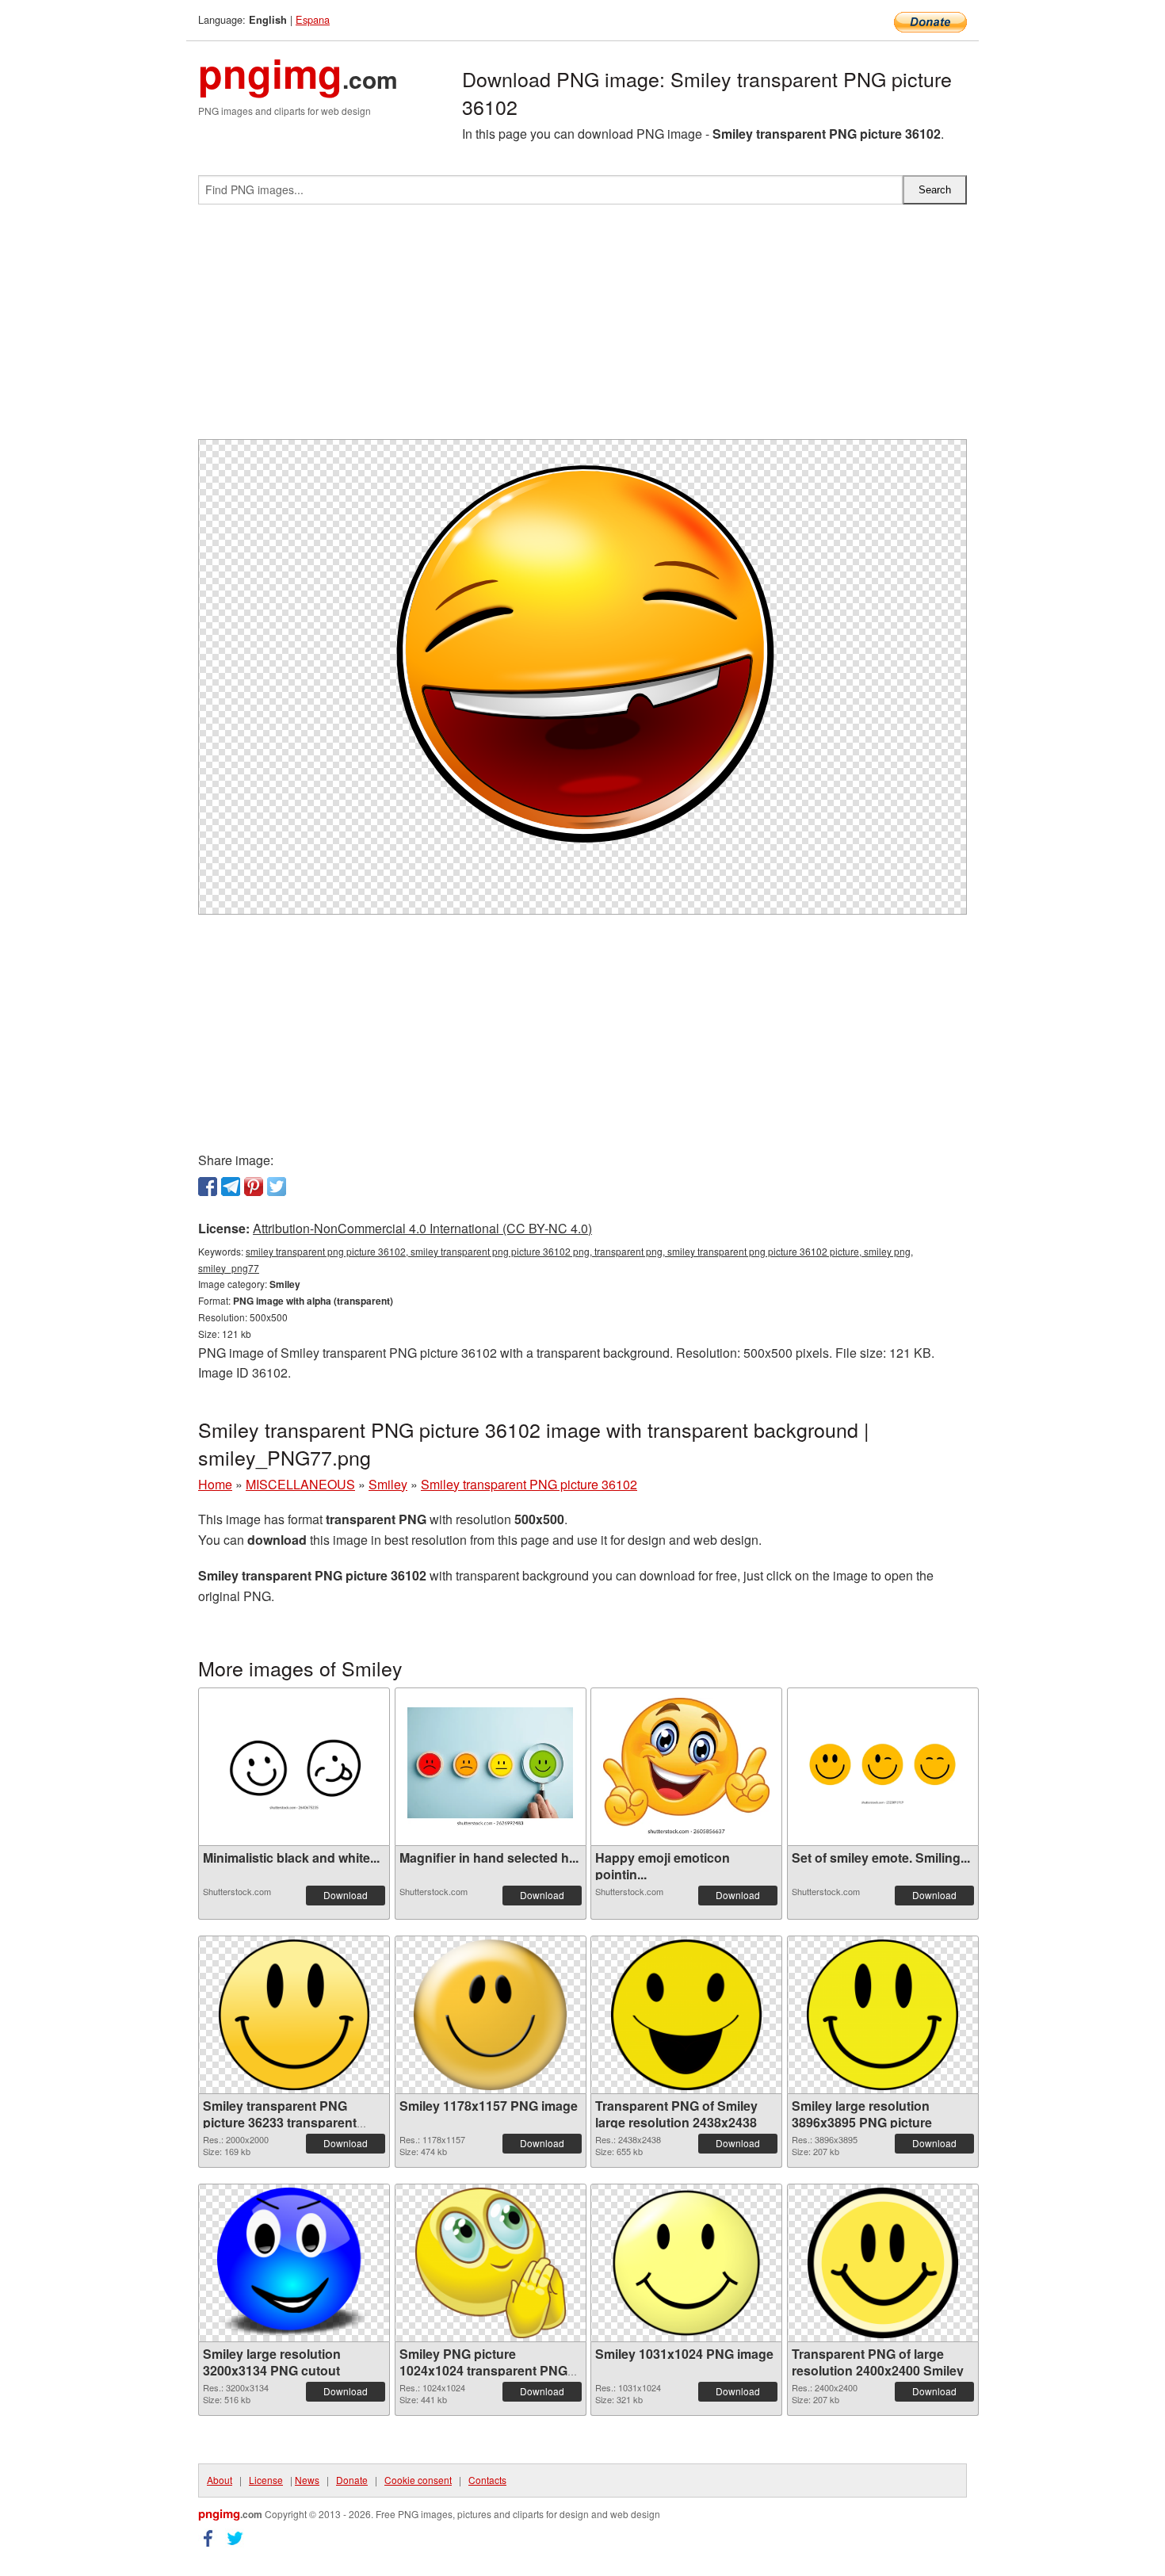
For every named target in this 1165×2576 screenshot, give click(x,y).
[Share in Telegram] (231, 1187)
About (220, 2480)
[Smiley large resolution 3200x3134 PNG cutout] (294, 2263)
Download (346, 1895)
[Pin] (254, 1187)
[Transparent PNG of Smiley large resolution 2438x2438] (686, 2015)
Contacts (487, 2480)
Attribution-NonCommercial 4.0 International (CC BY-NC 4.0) (422, 1228)
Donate (352, 2480)
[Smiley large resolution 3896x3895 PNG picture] (882, 2015)
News (307, 2480)
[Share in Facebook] (208, 1187)
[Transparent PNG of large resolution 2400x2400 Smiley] (883, 2263)
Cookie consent (418, 2480)
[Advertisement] (582, 328)
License (266, 2480)
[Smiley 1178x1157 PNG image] (491, 2015)
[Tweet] (277, 1187)
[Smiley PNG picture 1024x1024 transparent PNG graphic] (491, 2263)
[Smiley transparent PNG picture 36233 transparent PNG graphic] (294, 2015)
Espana (313, 19)
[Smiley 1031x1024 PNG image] (686, 2263)
